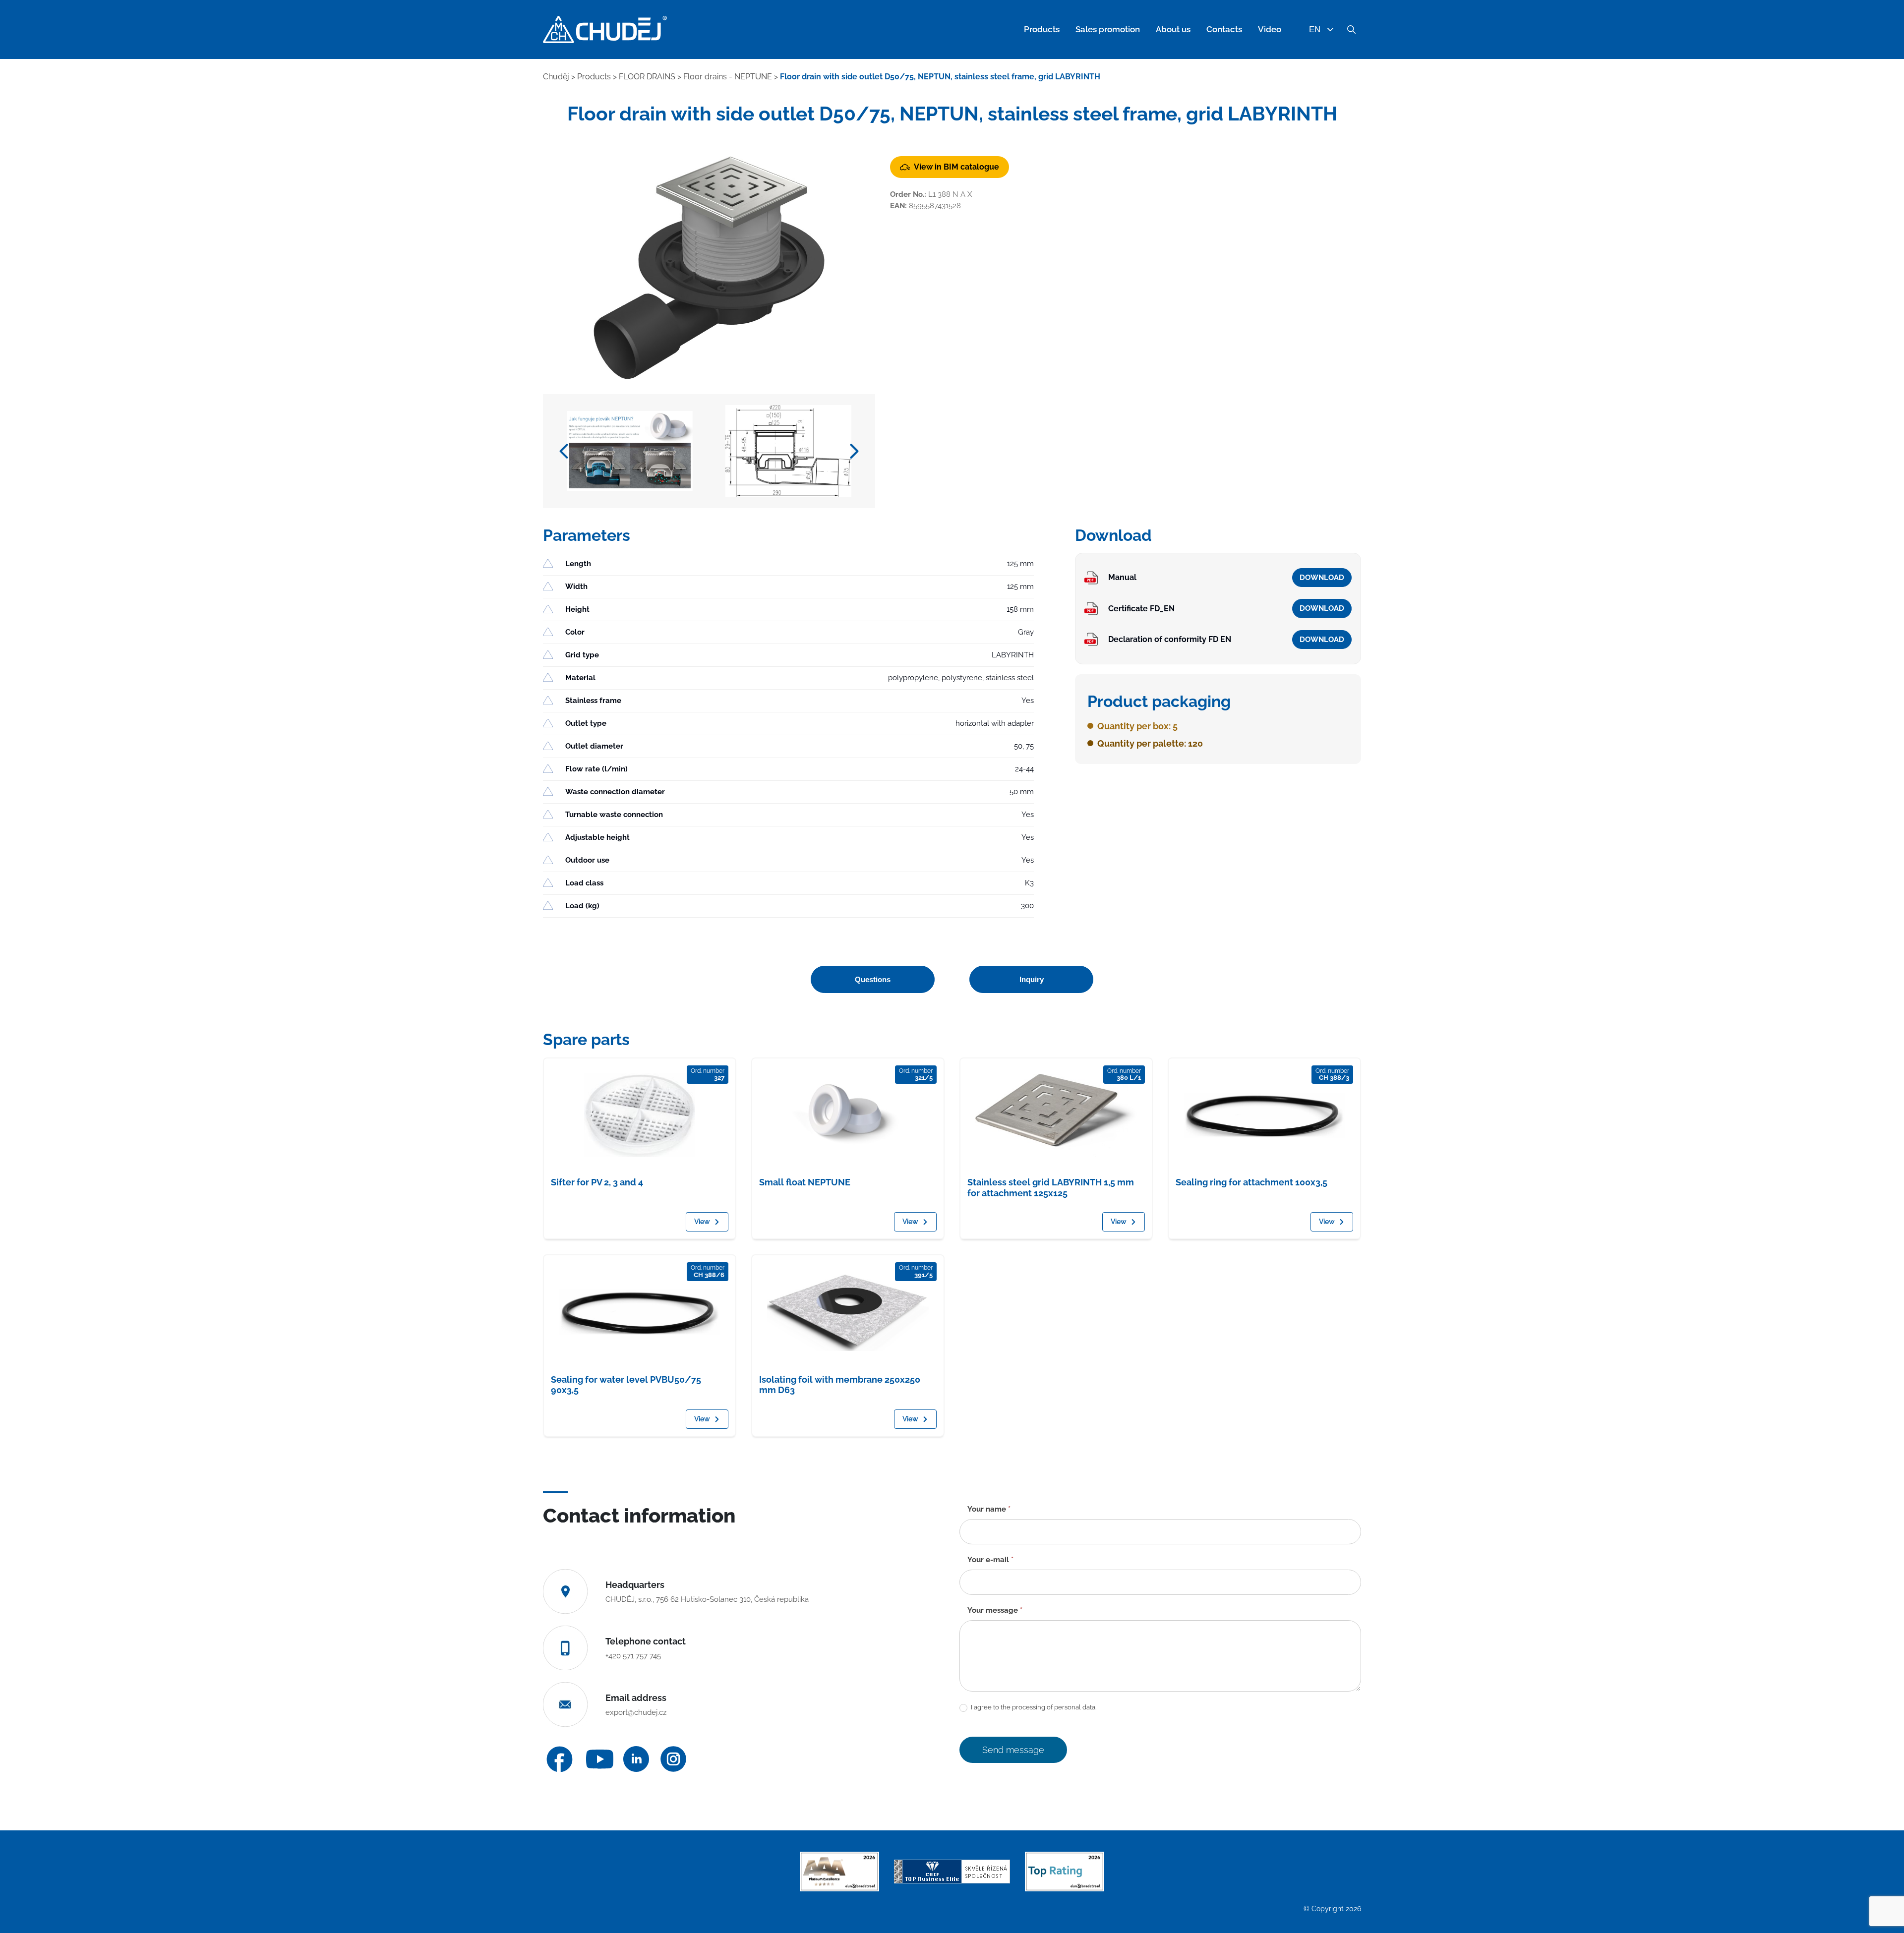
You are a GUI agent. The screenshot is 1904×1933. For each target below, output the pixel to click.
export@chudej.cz (636, 1712)
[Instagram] (673, 1759)
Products (1042, 29)
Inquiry (1032, 979)
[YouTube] (600, 1759)
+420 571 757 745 (633, 1656)
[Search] (1351, 30)
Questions (873, 979)
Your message (995, 1610)
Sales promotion (1108, 29)
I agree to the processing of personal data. (1033, 1707)
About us (1173, 29)
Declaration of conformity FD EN (1170, 639)
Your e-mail (990, 1560)
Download (1322, 578)
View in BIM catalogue (956, 167)
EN (1315, 29)
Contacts (1224, 29)
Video (1270, 29)
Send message (1013, 1750)
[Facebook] (560, 1759)
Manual (1122, 577)
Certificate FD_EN (1141, 609)
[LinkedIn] (636, 1759)
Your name (989, 1509)
